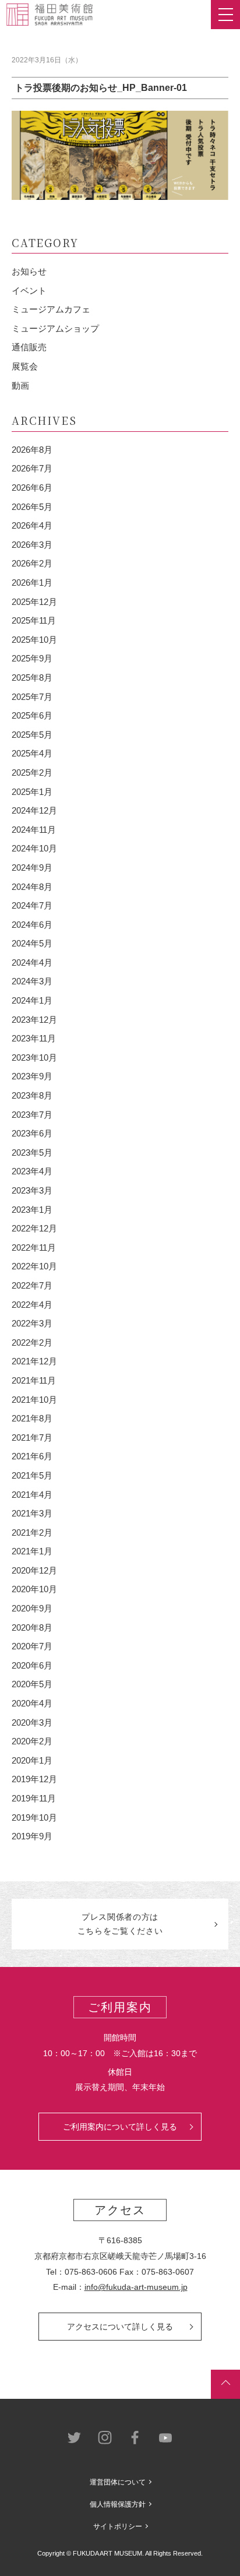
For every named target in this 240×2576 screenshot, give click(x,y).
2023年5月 (32, 1152)
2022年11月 (34, 1247)
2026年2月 (32, 563)
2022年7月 (32, 1285)
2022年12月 (34, 1228)
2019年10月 (34, 1817)
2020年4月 (32, 1703)
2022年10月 (34, 1266)
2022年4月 (32, 1305)
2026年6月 (32, 488)
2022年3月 (32, 1323)
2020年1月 (32, 1760)
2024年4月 (32, 963)
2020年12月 (34, 1570)
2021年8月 (32, 1418)
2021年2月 (32, 1532)
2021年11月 (34, 1380)
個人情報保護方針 (118, 2504)
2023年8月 (32, 1095)
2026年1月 (32, 583)
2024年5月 (32, 943)
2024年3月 (32, 981)
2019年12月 (34, 1779)
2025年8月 (32, 678)
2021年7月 (32, 1437)
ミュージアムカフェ (51, 309)
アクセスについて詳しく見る (120, 2327)
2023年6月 (32, 1133)
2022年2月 (32, 1342)
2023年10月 (34, 1058)
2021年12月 (34, 1361)
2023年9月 (32, 1076)
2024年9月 (32, 868)
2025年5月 (32, 735)
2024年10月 (34, 848)
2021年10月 (34, 1400)
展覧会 (25, 366)
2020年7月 (32, 1646)
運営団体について (118, 2482)
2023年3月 (32, 1190)
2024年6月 (32, 925)
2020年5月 (32, 1684)
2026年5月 (32, 507)
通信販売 (29, 347)
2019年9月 (32, 1836)
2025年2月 (32, 773)
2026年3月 (32, 545)
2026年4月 (32, 525)
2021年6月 (32, 1456)
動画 (20, 386)
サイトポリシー (118, 2526)
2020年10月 (34, 1589)
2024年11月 (34, 830)
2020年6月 (32, 1665)
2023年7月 (32, 1115)
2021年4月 (32, 1495)
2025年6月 (32, 715)
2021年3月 (32, 1513)
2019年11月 (34, 1798)
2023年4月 (32, 1171)
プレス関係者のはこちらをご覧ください (120, 1924)
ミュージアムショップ (55, 328)
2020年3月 (32, 1722)
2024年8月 (32, 887)
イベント (29, 291)
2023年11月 (34, 1038)
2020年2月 (32, 1741)
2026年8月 (32, 450)
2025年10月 (34, 640)
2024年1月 (32, 1000)
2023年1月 (32, 1210)
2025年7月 (32, 697)
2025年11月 (34, 620)
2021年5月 (32, 1475)
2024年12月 (34, 810)
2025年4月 (32, 753)
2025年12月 (34, 602)
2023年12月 (34, 1020)
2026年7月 (32, 468)
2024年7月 (32, 905)
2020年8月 (32, 1627)
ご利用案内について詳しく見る (120, 2127)
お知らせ (29, 271)
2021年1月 (32, 1551)
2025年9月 (32, 658)
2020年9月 (32, 1608)
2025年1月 (32, 792)
